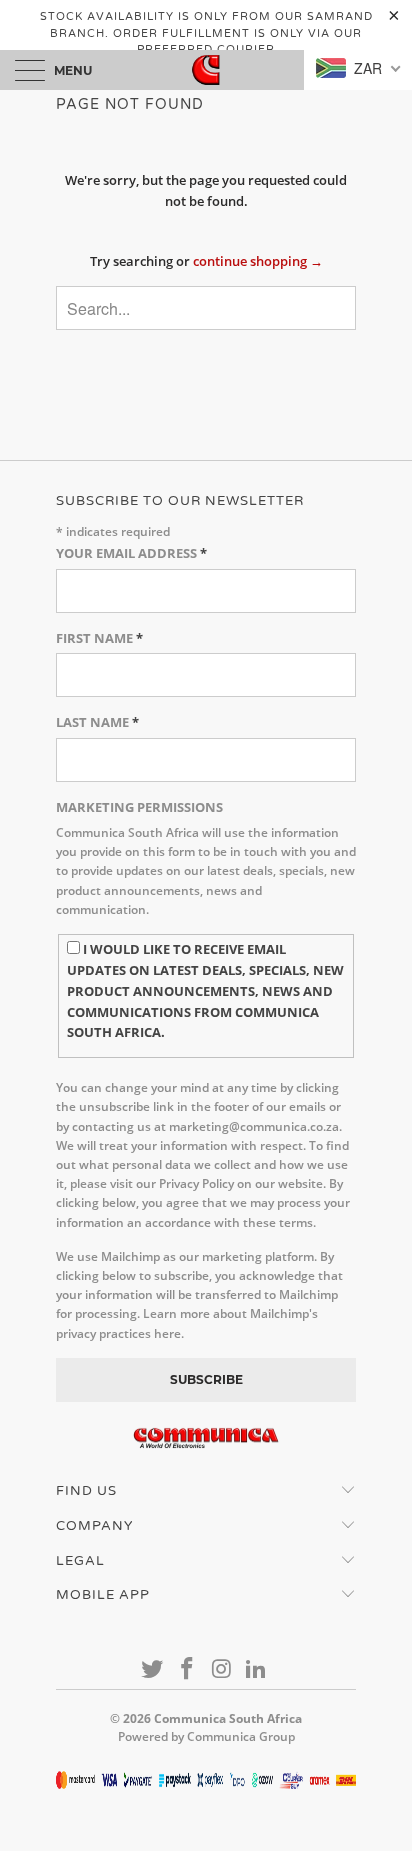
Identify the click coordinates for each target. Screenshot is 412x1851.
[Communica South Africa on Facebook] (188, 1669)
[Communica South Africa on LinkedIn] (257, 1669)
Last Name (97, 722)
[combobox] (206, 308)
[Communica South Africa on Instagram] (223, 1669)
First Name (99, 638)
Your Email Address (131, 553)
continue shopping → (258, 261)
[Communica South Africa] (206, 70)
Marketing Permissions (139, 807)
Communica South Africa (228, 1718)
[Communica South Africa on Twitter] (153, 1669)
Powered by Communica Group (206, 1736)
